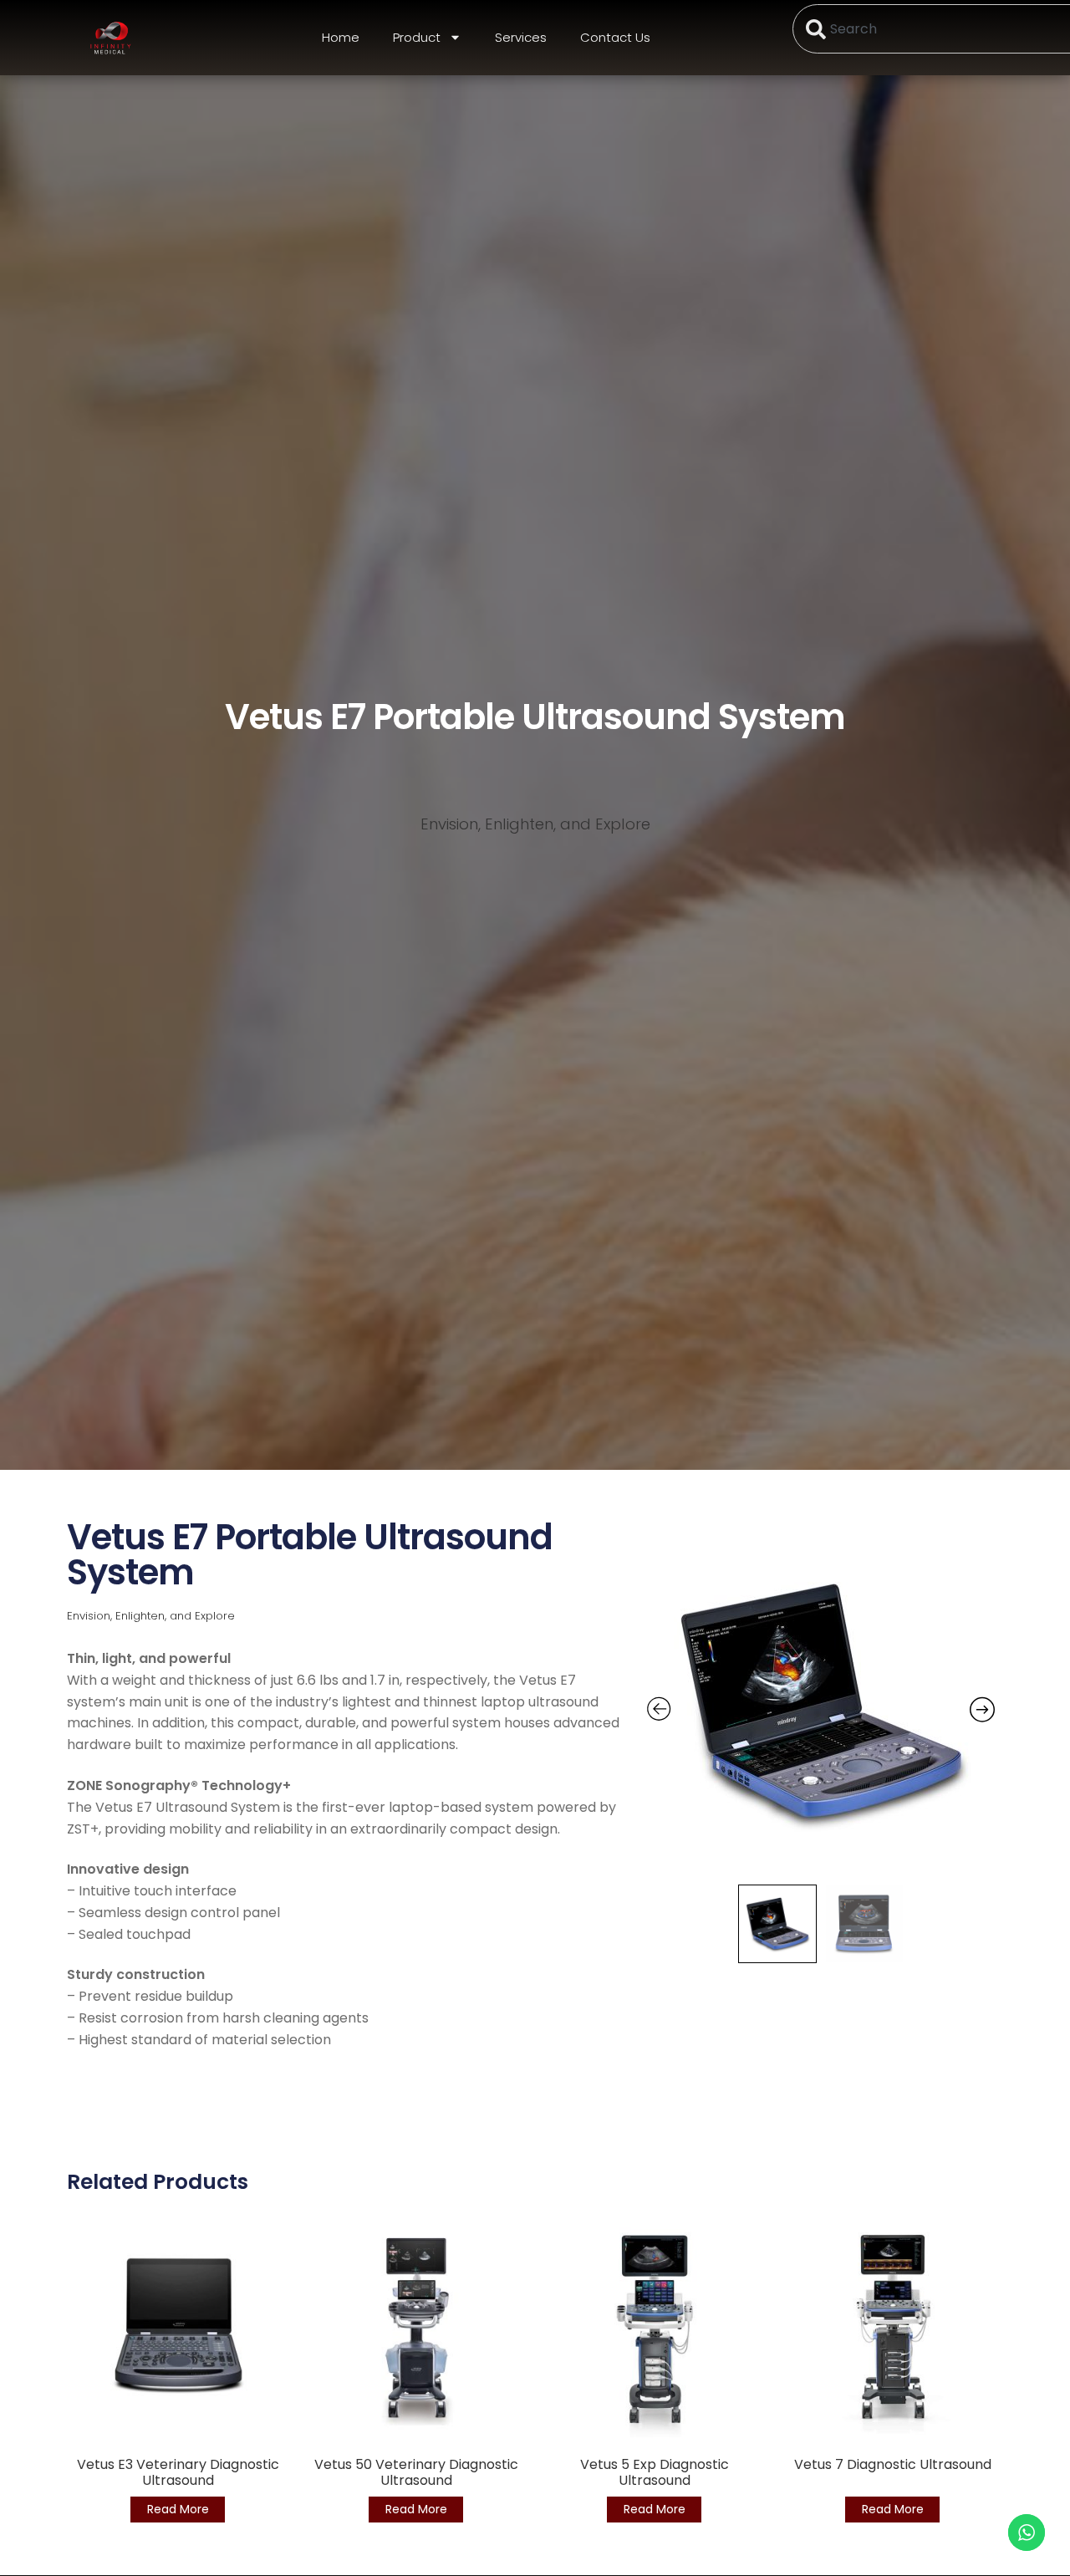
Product (417, 37)
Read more (178, 2509)
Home (341, 37)
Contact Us (615, 37)
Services (521, 37)
